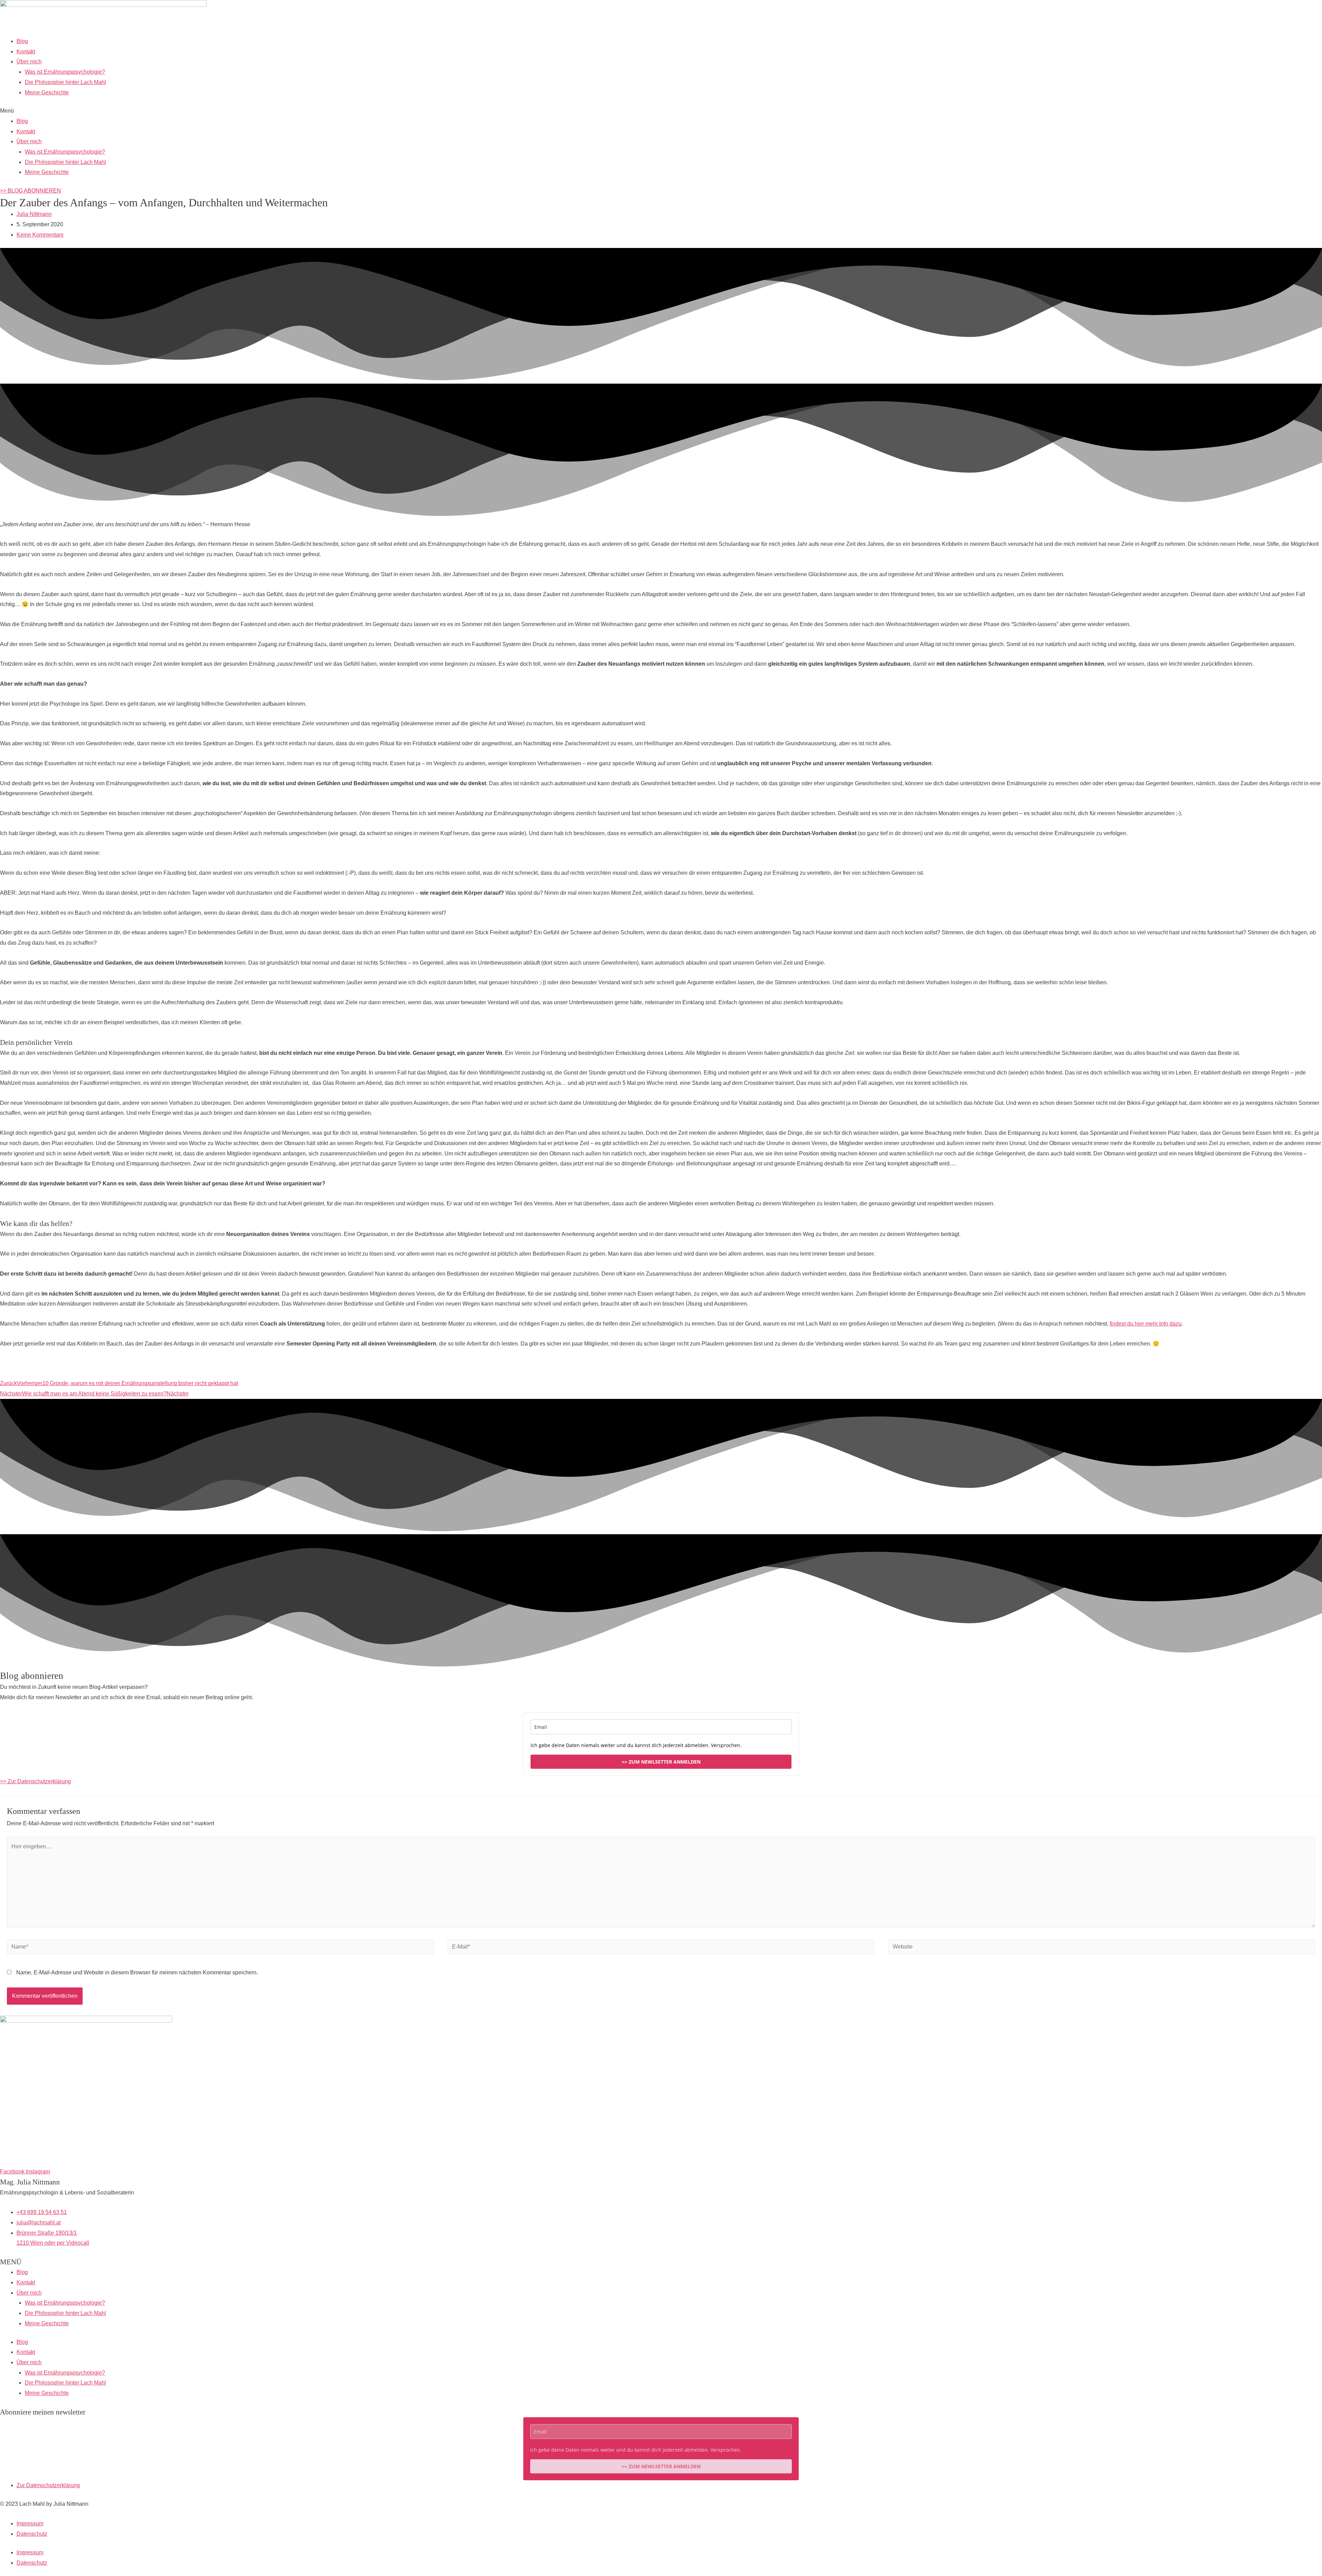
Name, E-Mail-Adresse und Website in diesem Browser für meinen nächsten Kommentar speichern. (137, 1972)
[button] (661, 111)
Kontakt (26, 51)
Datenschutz (32, 2534)
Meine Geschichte (47, 92)
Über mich (29, 61)
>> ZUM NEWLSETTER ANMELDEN (661, 1762)
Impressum (30, 2523)
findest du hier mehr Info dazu (1146, 1324)
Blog (22, 41)
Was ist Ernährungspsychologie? (65, 72)
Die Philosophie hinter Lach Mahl (65, 82)
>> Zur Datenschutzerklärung (35, 1781)
